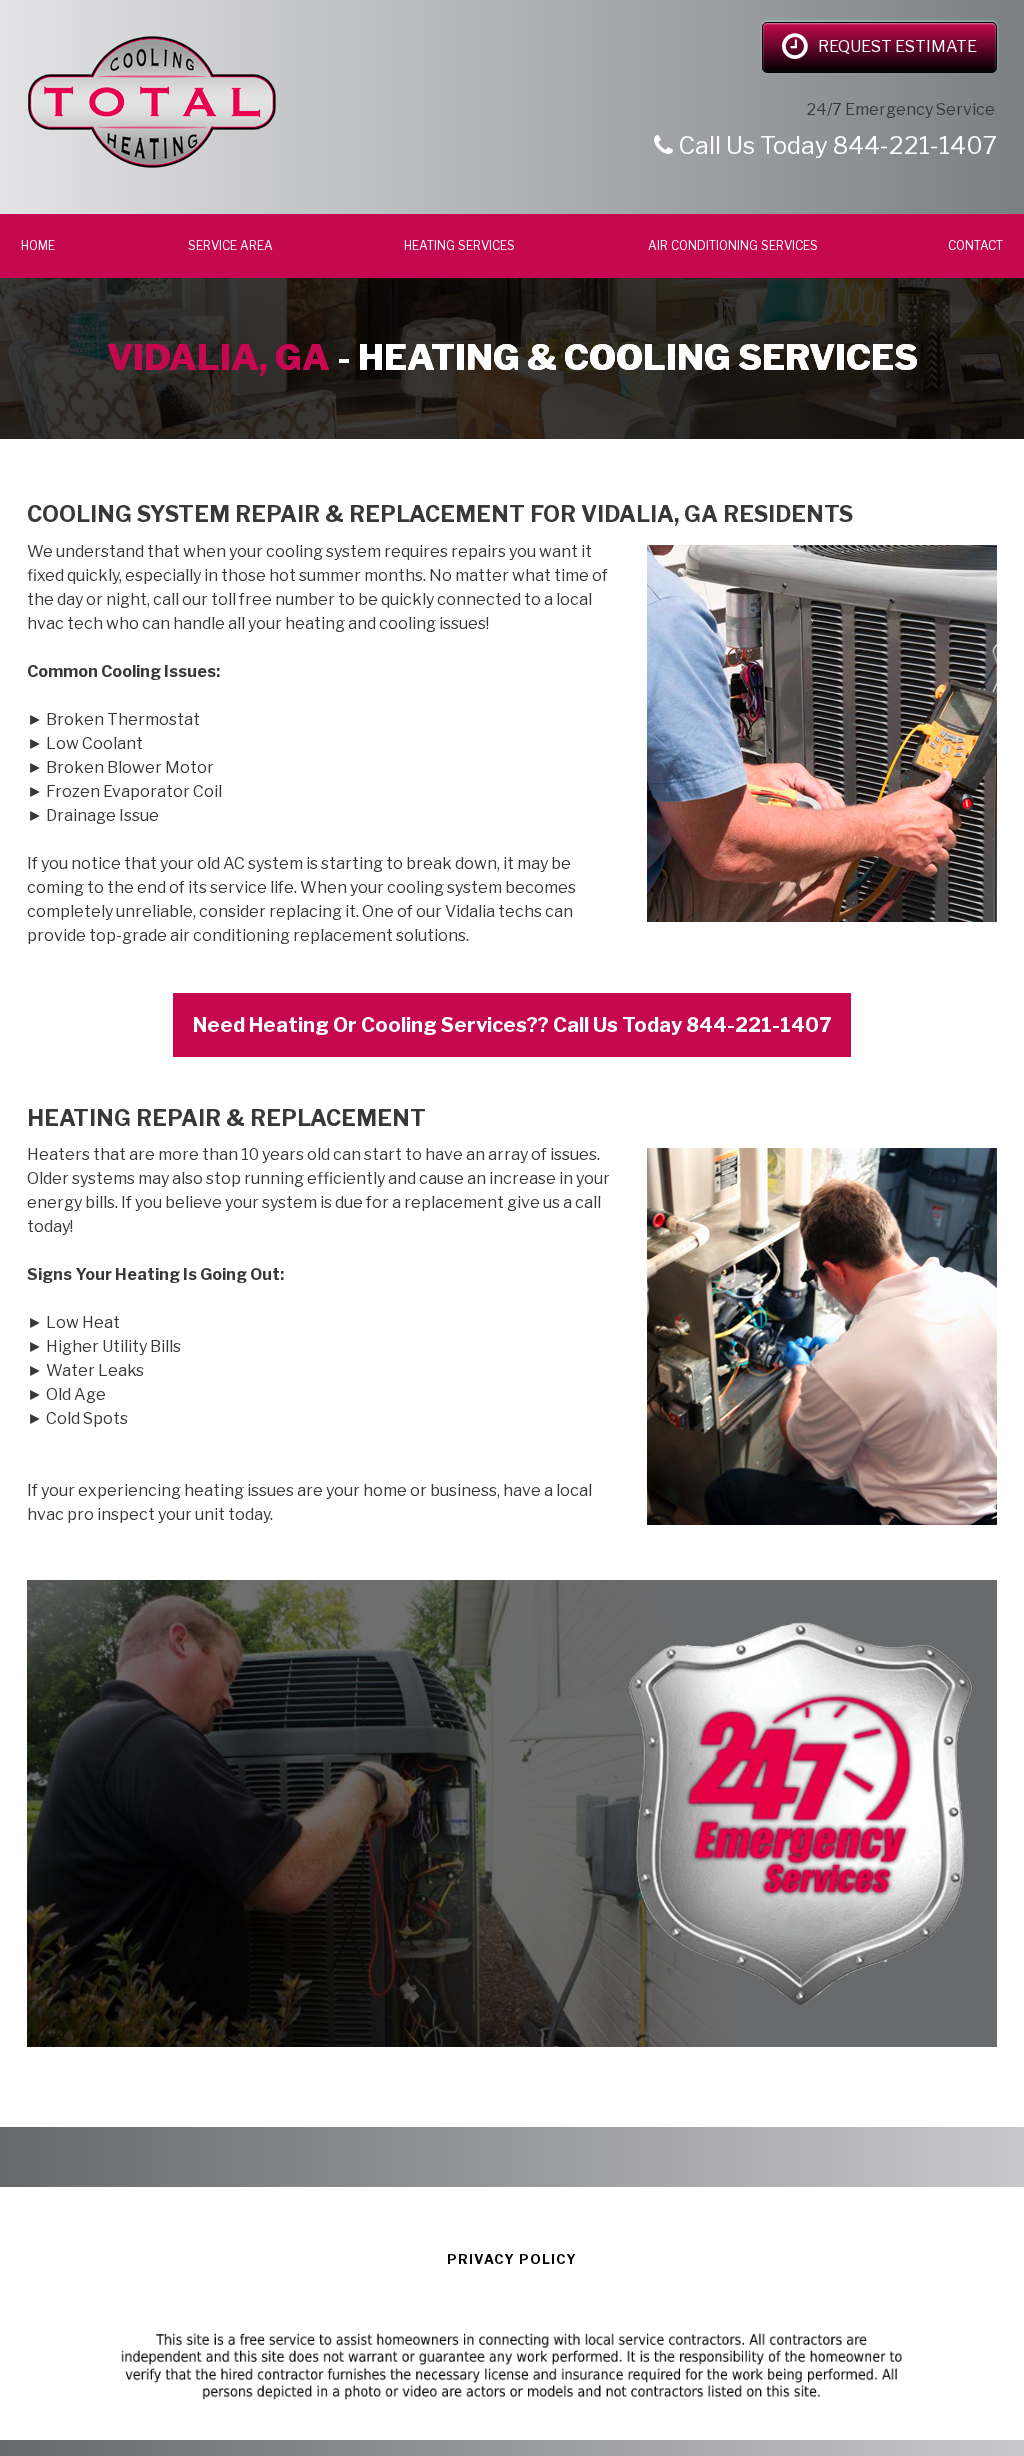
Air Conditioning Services (733, 245)
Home (39, 245)
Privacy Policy (512, 2259)
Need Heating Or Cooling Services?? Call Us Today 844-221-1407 (512, 1025)
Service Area (230, 245)
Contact (975, 245)
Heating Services (461, 245)
